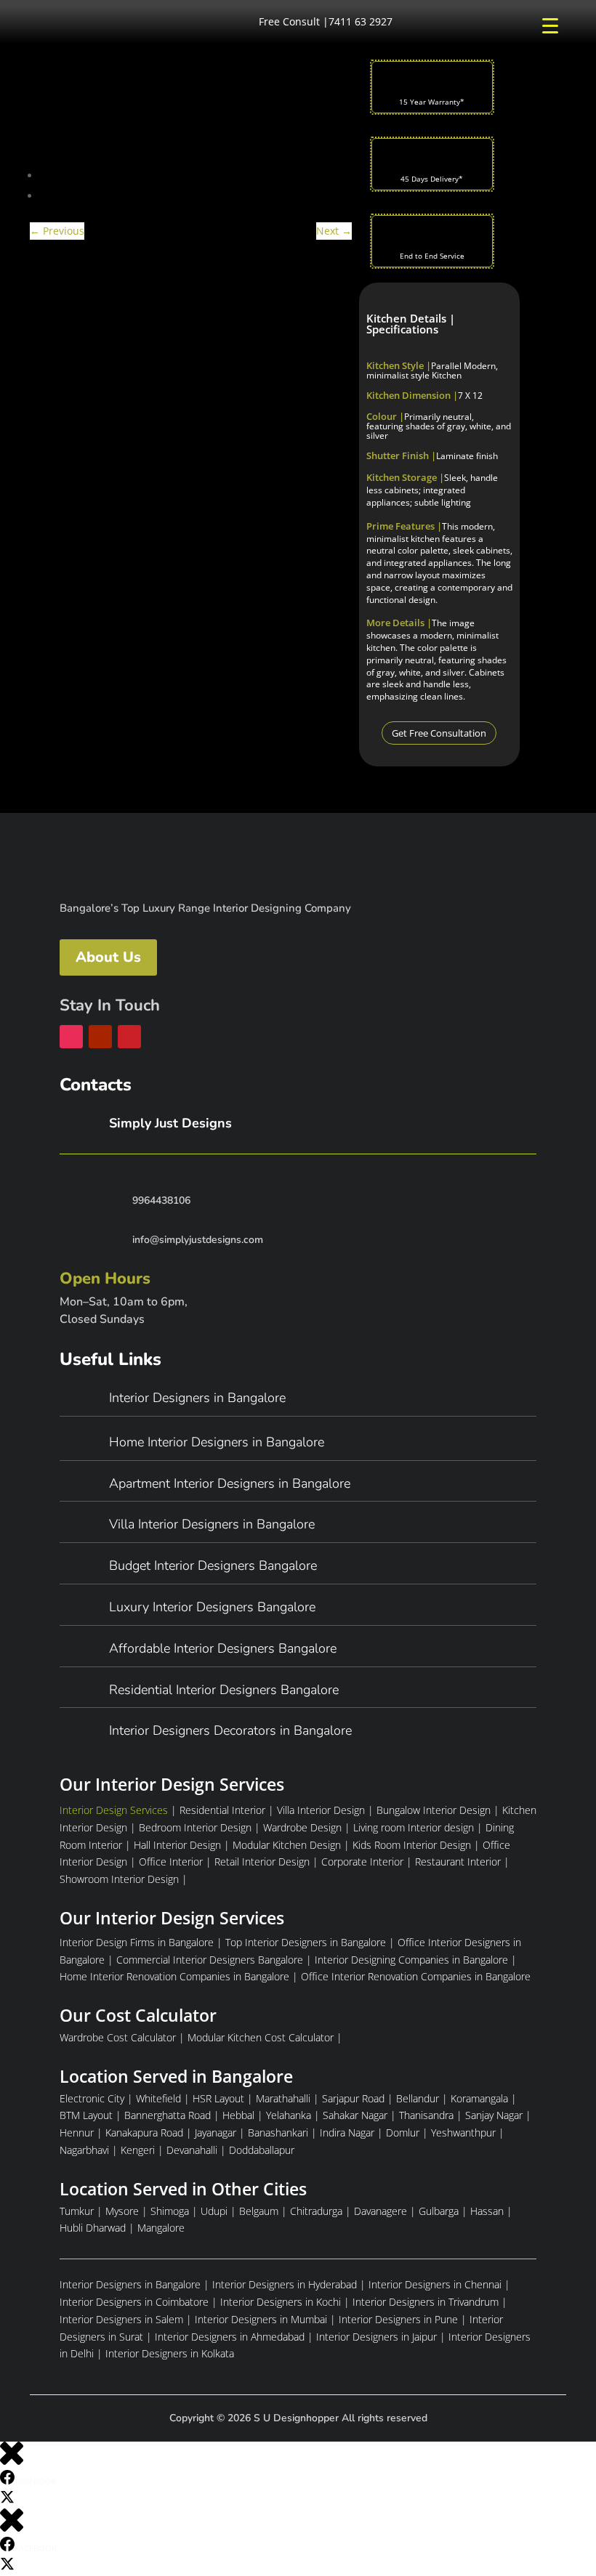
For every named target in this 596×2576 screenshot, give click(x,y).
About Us (108, 957)
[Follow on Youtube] (100, 1037)
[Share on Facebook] (47, 175)
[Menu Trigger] (550, 25)
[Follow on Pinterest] (129, 1037)
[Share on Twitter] (47, 196)
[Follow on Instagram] (71, 1037)
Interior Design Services (114, 1810)
